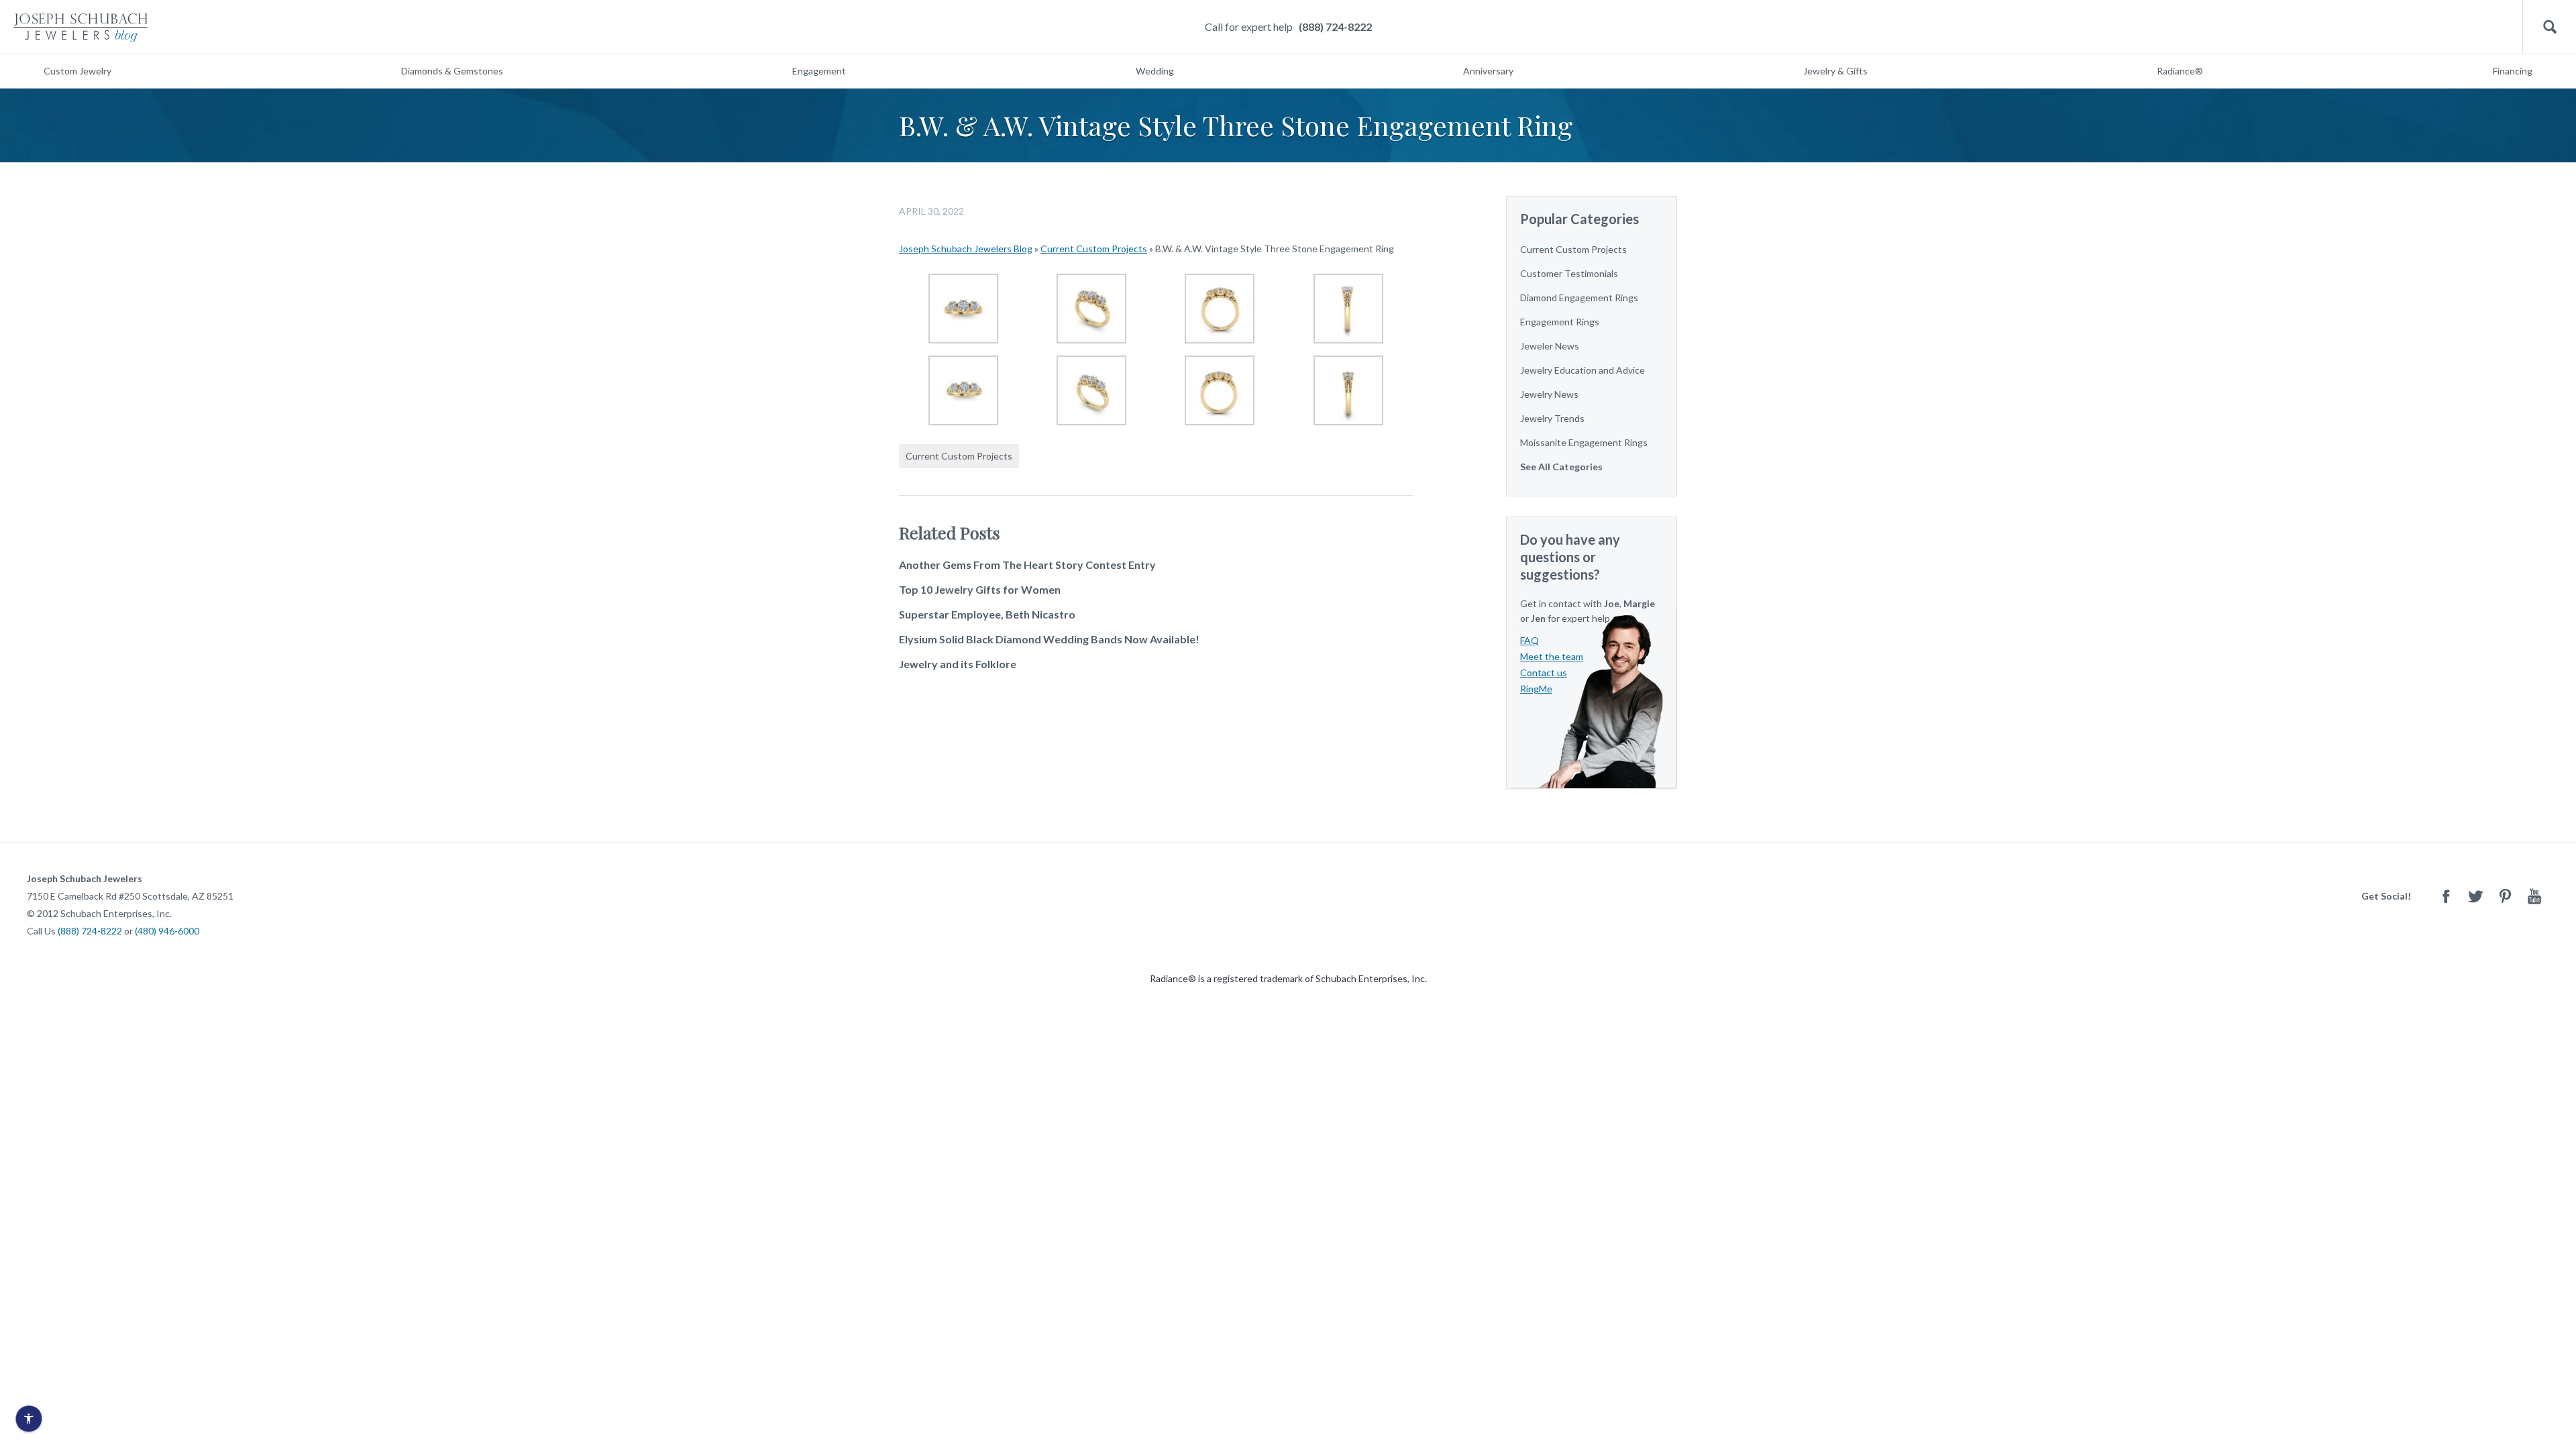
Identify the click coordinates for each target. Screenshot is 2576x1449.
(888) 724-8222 (1335, 26)
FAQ (1529, 640)
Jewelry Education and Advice (1582, 370)
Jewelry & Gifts (1835, 71)
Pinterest (2505, 896)
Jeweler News (1550, 346)
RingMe (1536, 689)
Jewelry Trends (1552, 418)
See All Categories (1561, 467)
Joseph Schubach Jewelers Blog (966, 249)
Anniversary (1488, 71)
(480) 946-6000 (167, 931)
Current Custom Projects (1094, 249)
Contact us (1544, 673)
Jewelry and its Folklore (958, 664)
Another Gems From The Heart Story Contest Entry (1027, 565)
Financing (2513, 71)
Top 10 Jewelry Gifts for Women (980, 589)
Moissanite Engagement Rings (1584, 442)
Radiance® (2180, 71)
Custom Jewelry (77, 71)
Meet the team (1552, 656)
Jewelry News (1549, 394)
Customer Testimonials (1569, 273)
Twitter (2475, 896)
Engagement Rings (1560, 322)
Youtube (2534, 896)
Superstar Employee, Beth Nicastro (987, 614)
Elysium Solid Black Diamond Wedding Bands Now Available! (1049, 639)
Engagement (819, 71)
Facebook (2446, 896)
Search (2550, 27)
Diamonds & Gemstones (452, 71)
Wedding (1155, 71)
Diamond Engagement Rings (1579, 298)
